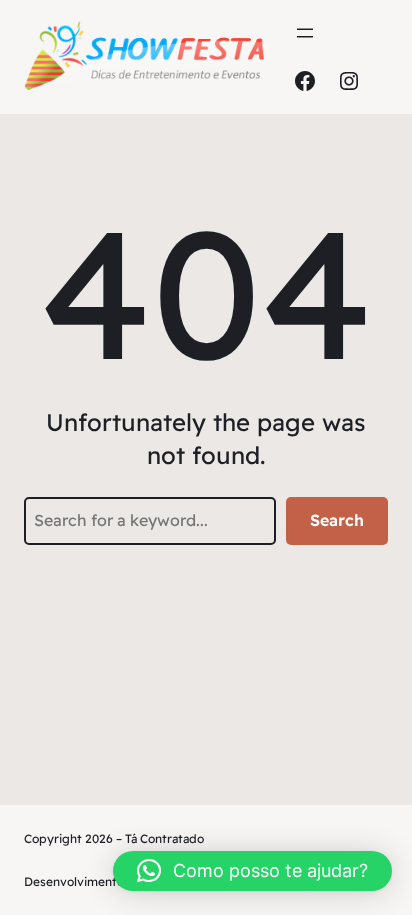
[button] (252, 871)
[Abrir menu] (305, 33)
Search (337, 520)
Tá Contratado (164, 838)
